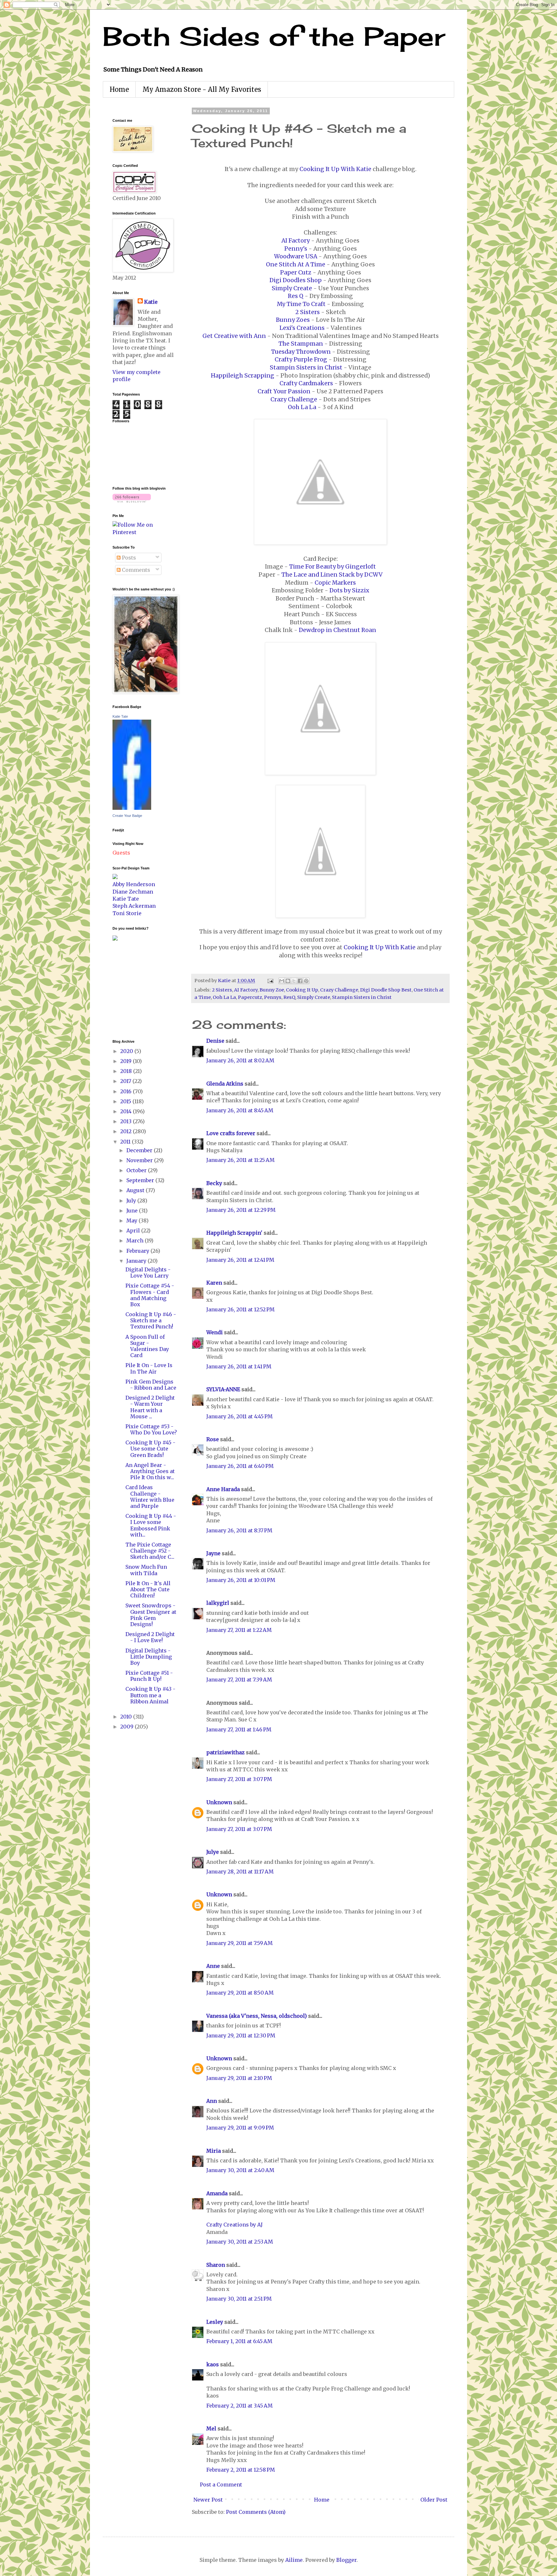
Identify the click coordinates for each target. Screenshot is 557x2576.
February (138, 1251)
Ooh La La (302, 407)
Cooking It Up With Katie (335, 169)
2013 (127, 1121)
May (132, 1221)
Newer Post (208, 2500)
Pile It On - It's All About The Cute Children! (148, 1589)
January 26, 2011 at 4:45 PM (239, 1416)
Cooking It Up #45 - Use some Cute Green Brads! (150, 1449)
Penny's (296, 249)
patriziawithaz (225, 1752)
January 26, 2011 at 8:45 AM (240, 1110)
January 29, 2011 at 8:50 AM (240, 1993)
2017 (126, 1081)
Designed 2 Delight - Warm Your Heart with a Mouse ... (150, 1407)
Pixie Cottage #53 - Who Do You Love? (151, 1429)
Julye (213, 1852)
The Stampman (301, 344)
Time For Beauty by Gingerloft (332, 567)
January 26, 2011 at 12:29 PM (241, 1210)
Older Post (434, 2500)
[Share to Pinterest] (306, 981)
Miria (214, 2151)
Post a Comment (221, 2485)
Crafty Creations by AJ (235, 2225)
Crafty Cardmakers (306, 383)
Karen (214, 1283)
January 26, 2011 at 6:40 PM (240, 1466)
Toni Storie (127, 913)
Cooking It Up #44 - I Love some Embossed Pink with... (151, 1525)
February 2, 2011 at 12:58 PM (241, 2470)
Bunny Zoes (293, 320)
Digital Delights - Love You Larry (148, 1273)
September (141, 1180)
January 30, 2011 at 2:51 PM (239, 2299)
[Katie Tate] (132, 808)
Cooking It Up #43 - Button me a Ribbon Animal (150, 1695)
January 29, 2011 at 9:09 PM (240, 2128)
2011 (126, 1142)
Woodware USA (296, 256)
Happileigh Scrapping (243, 376)
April (134, 1231)
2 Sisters (308, 312)
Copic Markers (335, 583)
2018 (127, 1071)
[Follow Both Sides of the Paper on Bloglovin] (132, 501)
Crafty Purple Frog (301, 359)
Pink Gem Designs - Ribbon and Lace (151, 1385)
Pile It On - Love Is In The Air (149, 1368)
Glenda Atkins (225, 1084)
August (136, 1190)
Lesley (215, 2322)
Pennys (273, 997)
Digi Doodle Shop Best (386, 990)
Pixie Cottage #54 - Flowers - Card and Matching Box (150, 1295)
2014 (127, 1111)
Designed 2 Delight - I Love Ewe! (150, 1637)
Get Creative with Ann (234, 336)
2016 (127, 1091)
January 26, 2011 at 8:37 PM (239, 1530)
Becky (214, 1183)
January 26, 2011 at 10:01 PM (241, 1580)
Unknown (219, 1802)
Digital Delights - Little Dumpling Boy (149, 1657)
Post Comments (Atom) (256, 2512)
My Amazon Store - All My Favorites (202, 89)
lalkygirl (218, 1603)
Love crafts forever (231, 1133)
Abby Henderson (134, 884)
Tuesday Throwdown (301, 352)
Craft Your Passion (284, 391)
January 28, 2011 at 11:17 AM (240, 1872)
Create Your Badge (127, 816)
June (133, 1211)
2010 (127, 1717)
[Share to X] (294, 981)
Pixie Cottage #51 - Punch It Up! (149, 1676)
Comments (135, 570)
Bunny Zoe (272, 990)
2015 (126, 1101)
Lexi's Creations (302, 328)
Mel (211, 2428)
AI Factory (296, 241)
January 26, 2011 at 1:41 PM (239, 1366)
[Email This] (282, 981)
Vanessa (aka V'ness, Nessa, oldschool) (257, 2016)
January (137, 1261)
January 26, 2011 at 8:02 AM (240, 1060)
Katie (151, 302)
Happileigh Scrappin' (234, 1233)
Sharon (216, 2265)
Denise (215, 1041)
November (140, 1160)
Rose (213, 1439)
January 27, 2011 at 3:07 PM (239, 1779)
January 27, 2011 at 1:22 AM (239, 1630)
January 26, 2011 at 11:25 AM (240, 1160)
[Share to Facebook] (300, 981)
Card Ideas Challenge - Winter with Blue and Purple (150, 1497)
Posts (128, 558)
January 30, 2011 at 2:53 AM (240, 2242)
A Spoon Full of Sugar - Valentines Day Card (147, 1346)
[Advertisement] (132, 989)
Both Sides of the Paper (274, 36)
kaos (213, 2364)
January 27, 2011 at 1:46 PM (239, 1729)
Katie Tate (120, 716)
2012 (127, 1131)
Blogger (346, 2560)
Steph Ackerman (134, 906)
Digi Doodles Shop (296, 280)
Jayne (213, 1553)
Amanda (217, 2193)
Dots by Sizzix (349, 590)
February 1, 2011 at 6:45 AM (239, 2341)
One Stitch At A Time (296, 264)
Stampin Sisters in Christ (306, 368)
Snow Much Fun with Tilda (146, 1570)
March (136, 1240)
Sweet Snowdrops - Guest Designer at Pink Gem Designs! (151, 1615)
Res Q (296, 296)
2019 (127, 1061)
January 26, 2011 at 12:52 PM (240, 1309)
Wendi (215, 1332)
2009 (127, 1727)
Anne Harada (223, 1489)
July (132, 1201)
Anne (213, 1966)
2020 (127, 1051)
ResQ (289, 997)
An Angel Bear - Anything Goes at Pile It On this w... (150, 1471)
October (137, 1170)
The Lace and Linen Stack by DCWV (332, 575)
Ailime (294, 2560)
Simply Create (292, 288)
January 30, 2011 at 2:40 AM (240, 2170)
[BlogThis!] (288, 981)
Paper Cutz (296, 273)
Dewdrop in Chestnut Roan (337, 630)
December (140, 1150)
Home (119, 89)
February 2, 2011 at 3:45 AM (239, 2406)
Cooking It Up (302, 990)
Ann (212, 2101)
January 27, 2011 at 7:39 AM (239, 1680)
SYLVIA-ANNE (223, 1389)
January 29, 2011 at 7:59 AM (239, 1943)
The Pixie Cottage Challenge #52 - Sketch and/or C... (150, 1551)
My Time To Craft (301, 304)
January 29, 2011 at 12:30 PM (241, 2035)
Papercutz (250, 997)
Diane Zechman (133, 892)
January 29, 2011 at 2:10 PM (239, 2078)
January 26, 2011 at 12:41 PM (240, 1260)
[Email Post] (270, 981)
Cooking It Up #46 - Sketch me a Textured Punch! (151, 1320)
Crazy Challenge (294, 399)
